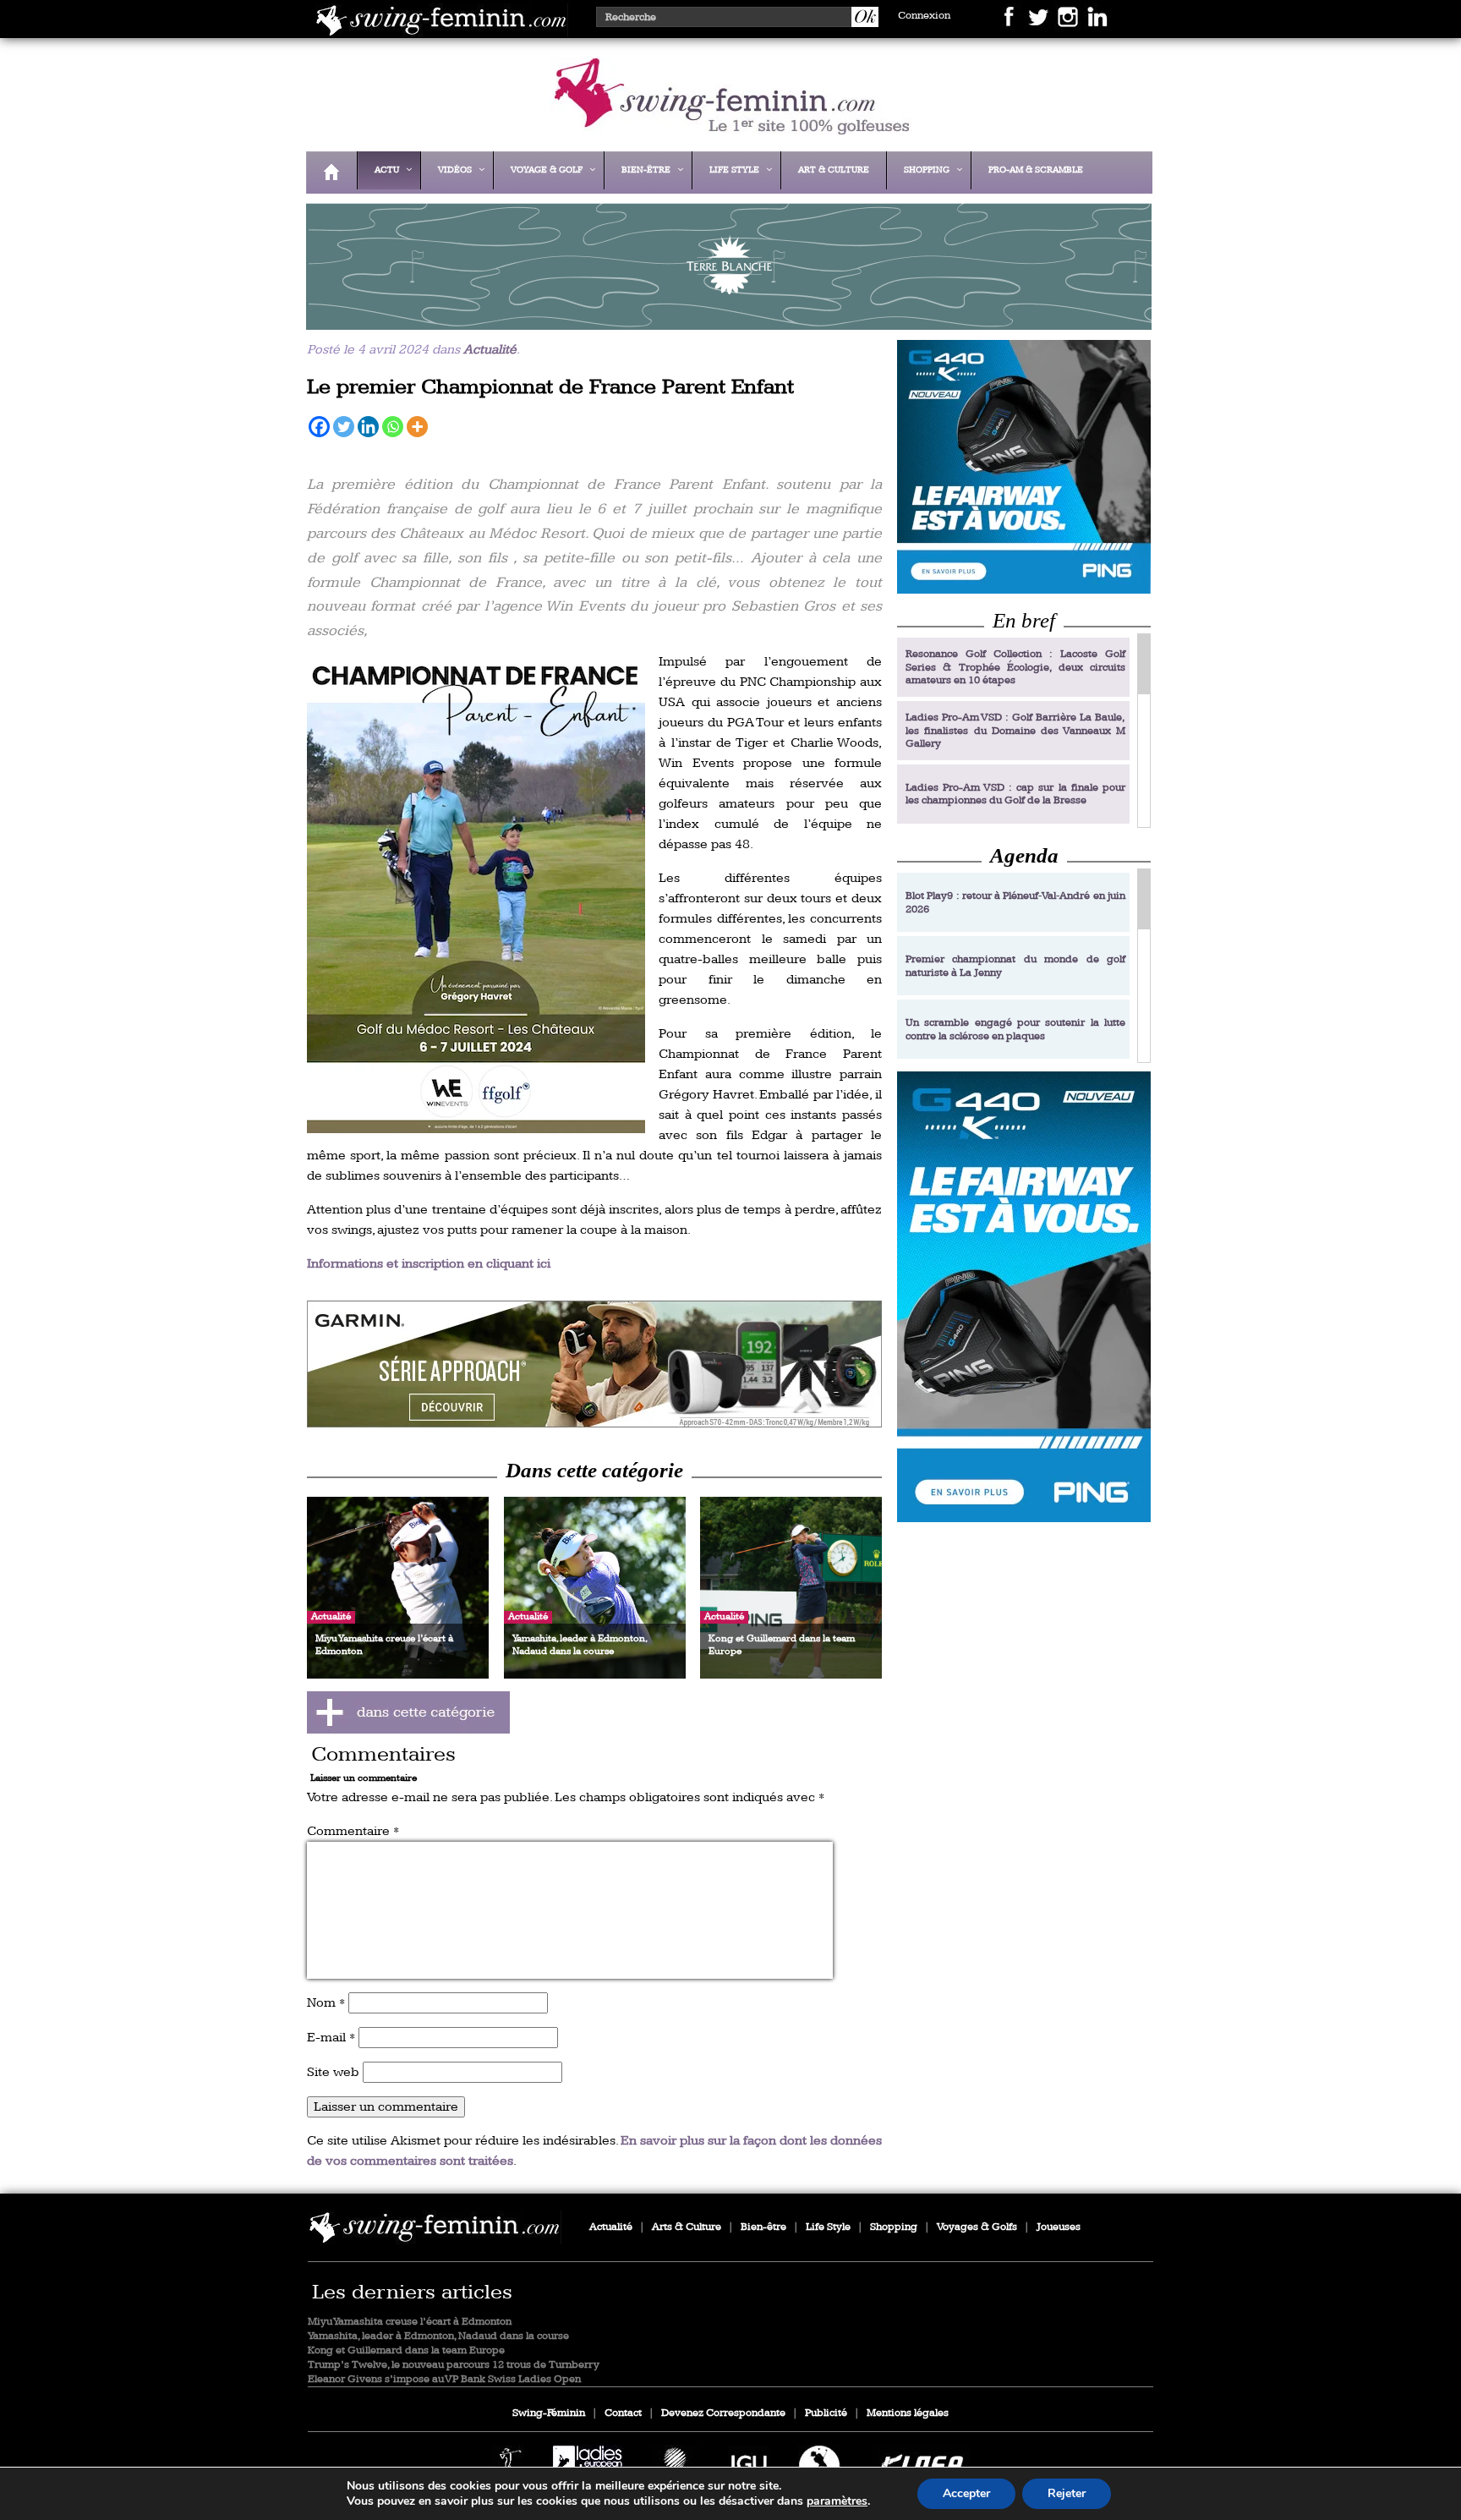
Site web (333, 2072)
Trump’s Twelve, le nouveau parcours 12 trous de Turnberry (454, 2365)
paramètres (837, 2501)
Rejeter (1067, 2493)
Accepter (966, 2493)
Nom (326, 2003)
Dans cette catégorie (594, 1470)
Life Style (828, 2227)
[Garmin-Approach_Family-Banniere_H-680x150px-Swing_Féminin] (594, 1364)
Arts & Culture (687, 2227)
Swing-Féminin (549, 2413)
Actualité (490, 350)
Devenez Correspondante (723, 2413)
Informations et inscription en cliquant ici (429, 1264)
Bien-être (763, 2227)
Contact (623, 2413)
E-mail (331, 2038)
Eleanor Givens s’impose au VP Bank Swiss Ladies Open (444, 2379)
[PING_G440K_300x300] (1024, 466)
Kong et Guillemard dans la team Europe (406, 2350)
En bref (1024, 620)
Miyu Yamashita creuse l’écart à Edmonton (410, 2322)
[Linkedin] (368, 427)
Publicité (826, 2413)
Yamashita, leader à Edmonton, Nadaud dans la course (438, 2336)
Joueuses (1059, 2227)
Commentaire (353, 1831)
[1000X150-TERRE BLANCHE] (725, 318)
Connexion (924, 16)
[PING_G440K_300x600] (1024, 1297)
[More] (417, 427)
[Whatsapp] (393, 427)
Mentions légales (908, 2413)
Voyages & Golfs (977, 2227)
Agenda (1024, 855)
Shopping (894, 2227)
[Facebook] (319, 427)
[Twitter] (344, 427)
